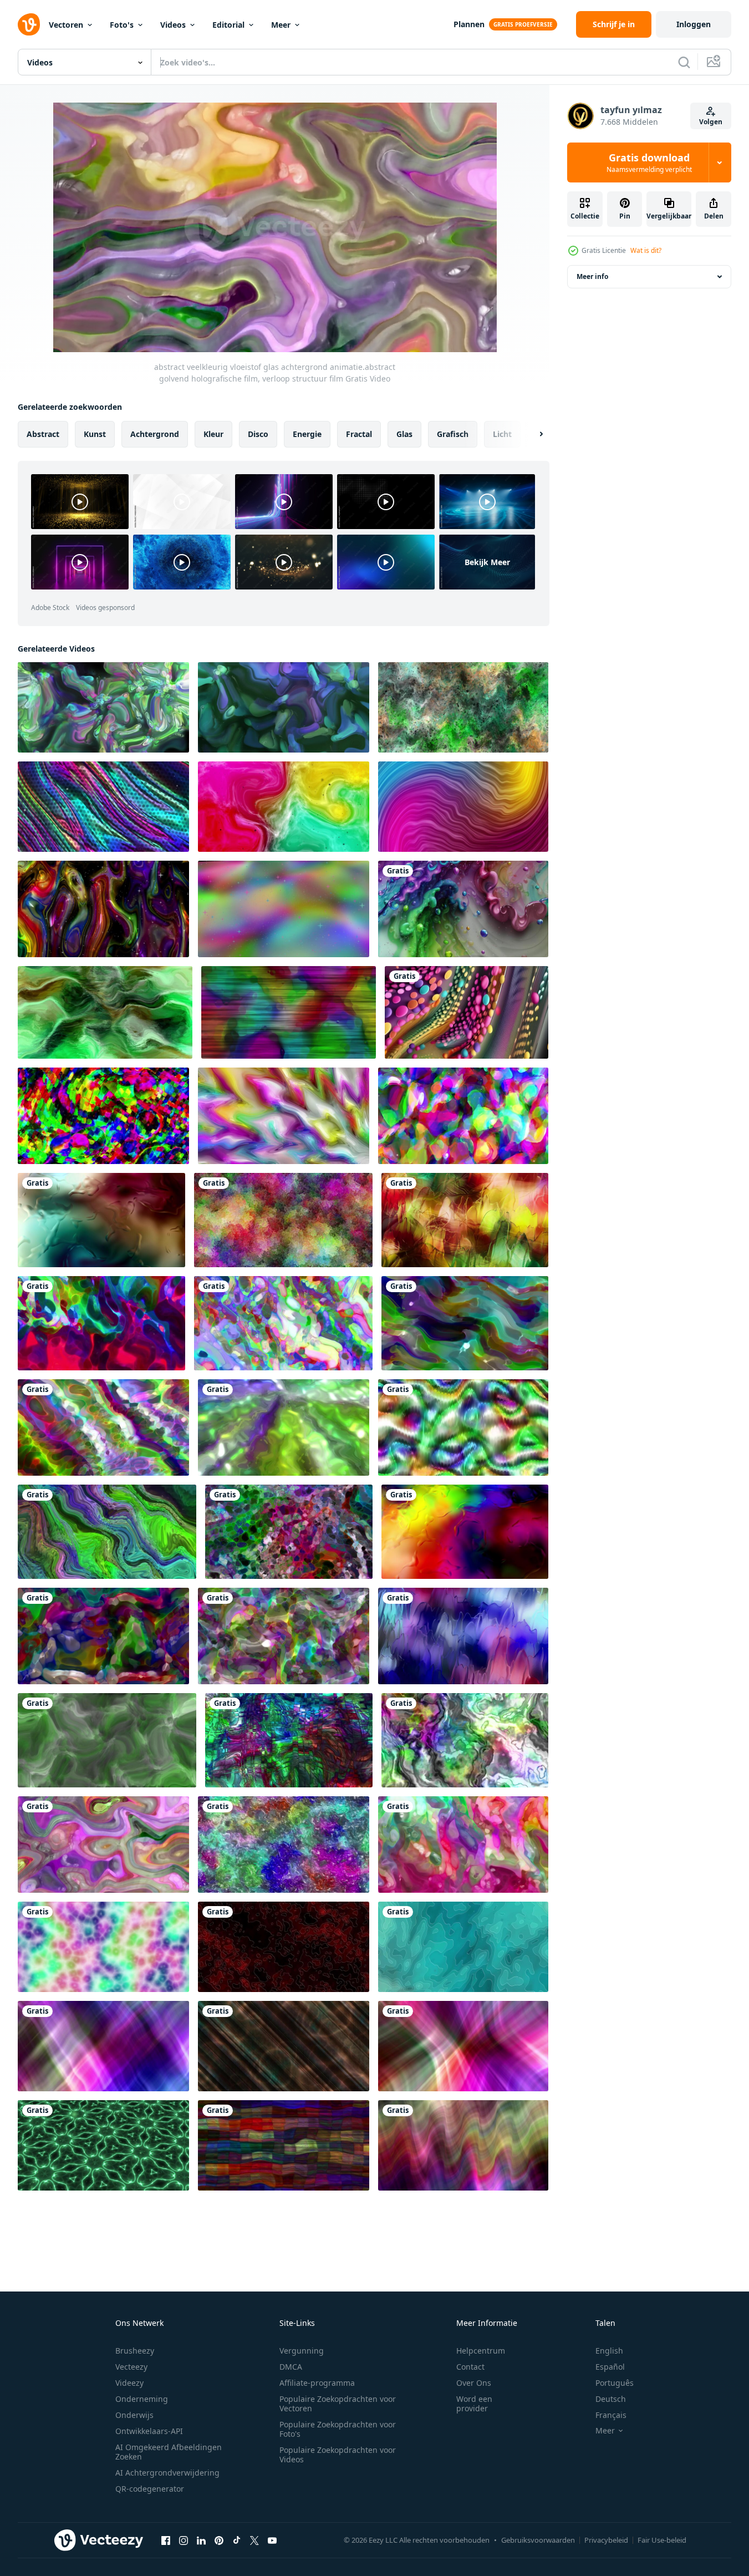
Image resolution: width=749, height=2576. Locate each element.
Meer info (592, 276)
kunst (95, 434)
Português (615, 2383)
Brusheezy (135, 2351)
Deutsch (611, 2399)
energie (307, 434)
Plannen (469, 24)
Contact (470, 2367)
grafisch (453, 434)
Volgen (711, 122)
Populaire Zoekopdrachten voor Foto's (338, 2429)
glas (404, 434)
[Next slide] (532, 434)
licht (502, 434)
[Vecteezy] (29, 24)
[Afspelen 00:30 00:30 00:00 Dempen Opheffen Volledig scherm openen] (275, 227)
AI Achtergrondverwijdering (167, 2473)
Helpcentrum (481, 2351)
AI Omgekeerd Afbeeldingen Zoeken (169, 2452)
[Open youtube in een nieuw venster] (272, 2540)
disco (258, 434)
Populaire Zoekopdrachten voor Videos (338, 2455)
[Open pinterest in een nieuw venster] (219, 2540)
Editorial (228, 25)
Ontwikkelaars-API (149, 2431)
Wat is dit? (646, 250)
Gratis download (649, 162)
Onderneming (142, 2399)
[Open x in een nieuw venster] (254, 2540)
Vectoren (66, 25)
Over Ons (474, 2383)
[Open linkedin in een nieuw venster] (201, 2540)
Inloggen (694, 24)
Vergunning (302, 2351)
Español (610, 2367)
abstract (43, 434)
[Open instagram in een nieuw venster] (184, 2540)
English (609, 2351)
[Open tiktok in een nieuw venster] (237, 2540)
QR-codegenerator (150, 2489)
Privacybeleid (606, 2540)
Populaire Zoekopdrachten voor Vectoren (338, 2404)
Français (611, 2415)
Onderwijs (134, 2415)
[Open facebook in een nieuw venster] (166, 2540)
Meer (281, 25)
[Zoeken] (684, 62)
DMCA (291, 2367)
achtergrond (155, 434)
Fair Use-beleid (662, 2540)
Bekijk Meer (487, 562)
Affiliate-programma (317, 2383)
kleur (213, 434)
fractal (359, 434)
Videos (173, 25)
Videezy (129, 2383)
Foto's (122, 25)
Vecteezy (131, 2367)
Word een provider (474, 2404)
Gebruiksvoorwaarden (538, 2540)
